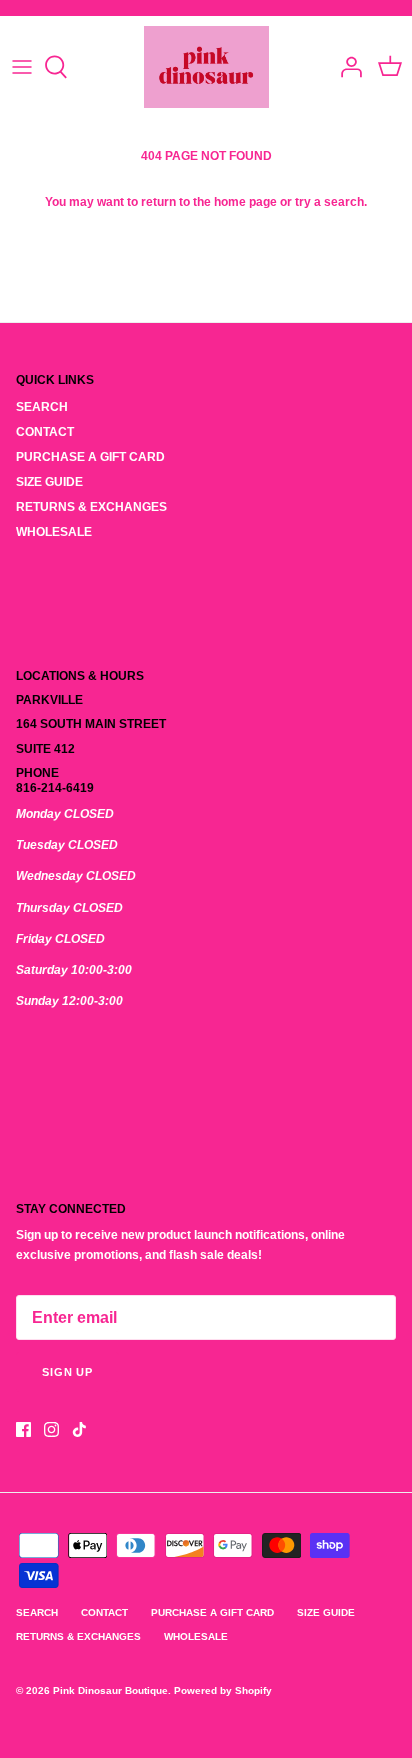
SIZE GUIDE (49, 482)
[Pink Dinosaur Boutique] (206, 67)
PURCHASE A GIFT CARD (90, 457)
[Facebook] (23, 1429)
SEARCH (42, 407)
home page (245, 202)
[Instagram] (51, 1429)
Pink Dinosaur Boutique (110, 1690)
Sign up (67, 1372)
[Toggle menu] (22, 67)
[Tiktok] (79, 1429)
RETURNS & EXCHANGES (91, 507)
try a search (329, 202)
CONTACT (45, 432)
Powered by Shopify (223, 1690)
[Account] (346, 67)
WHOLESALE (54, 532)
